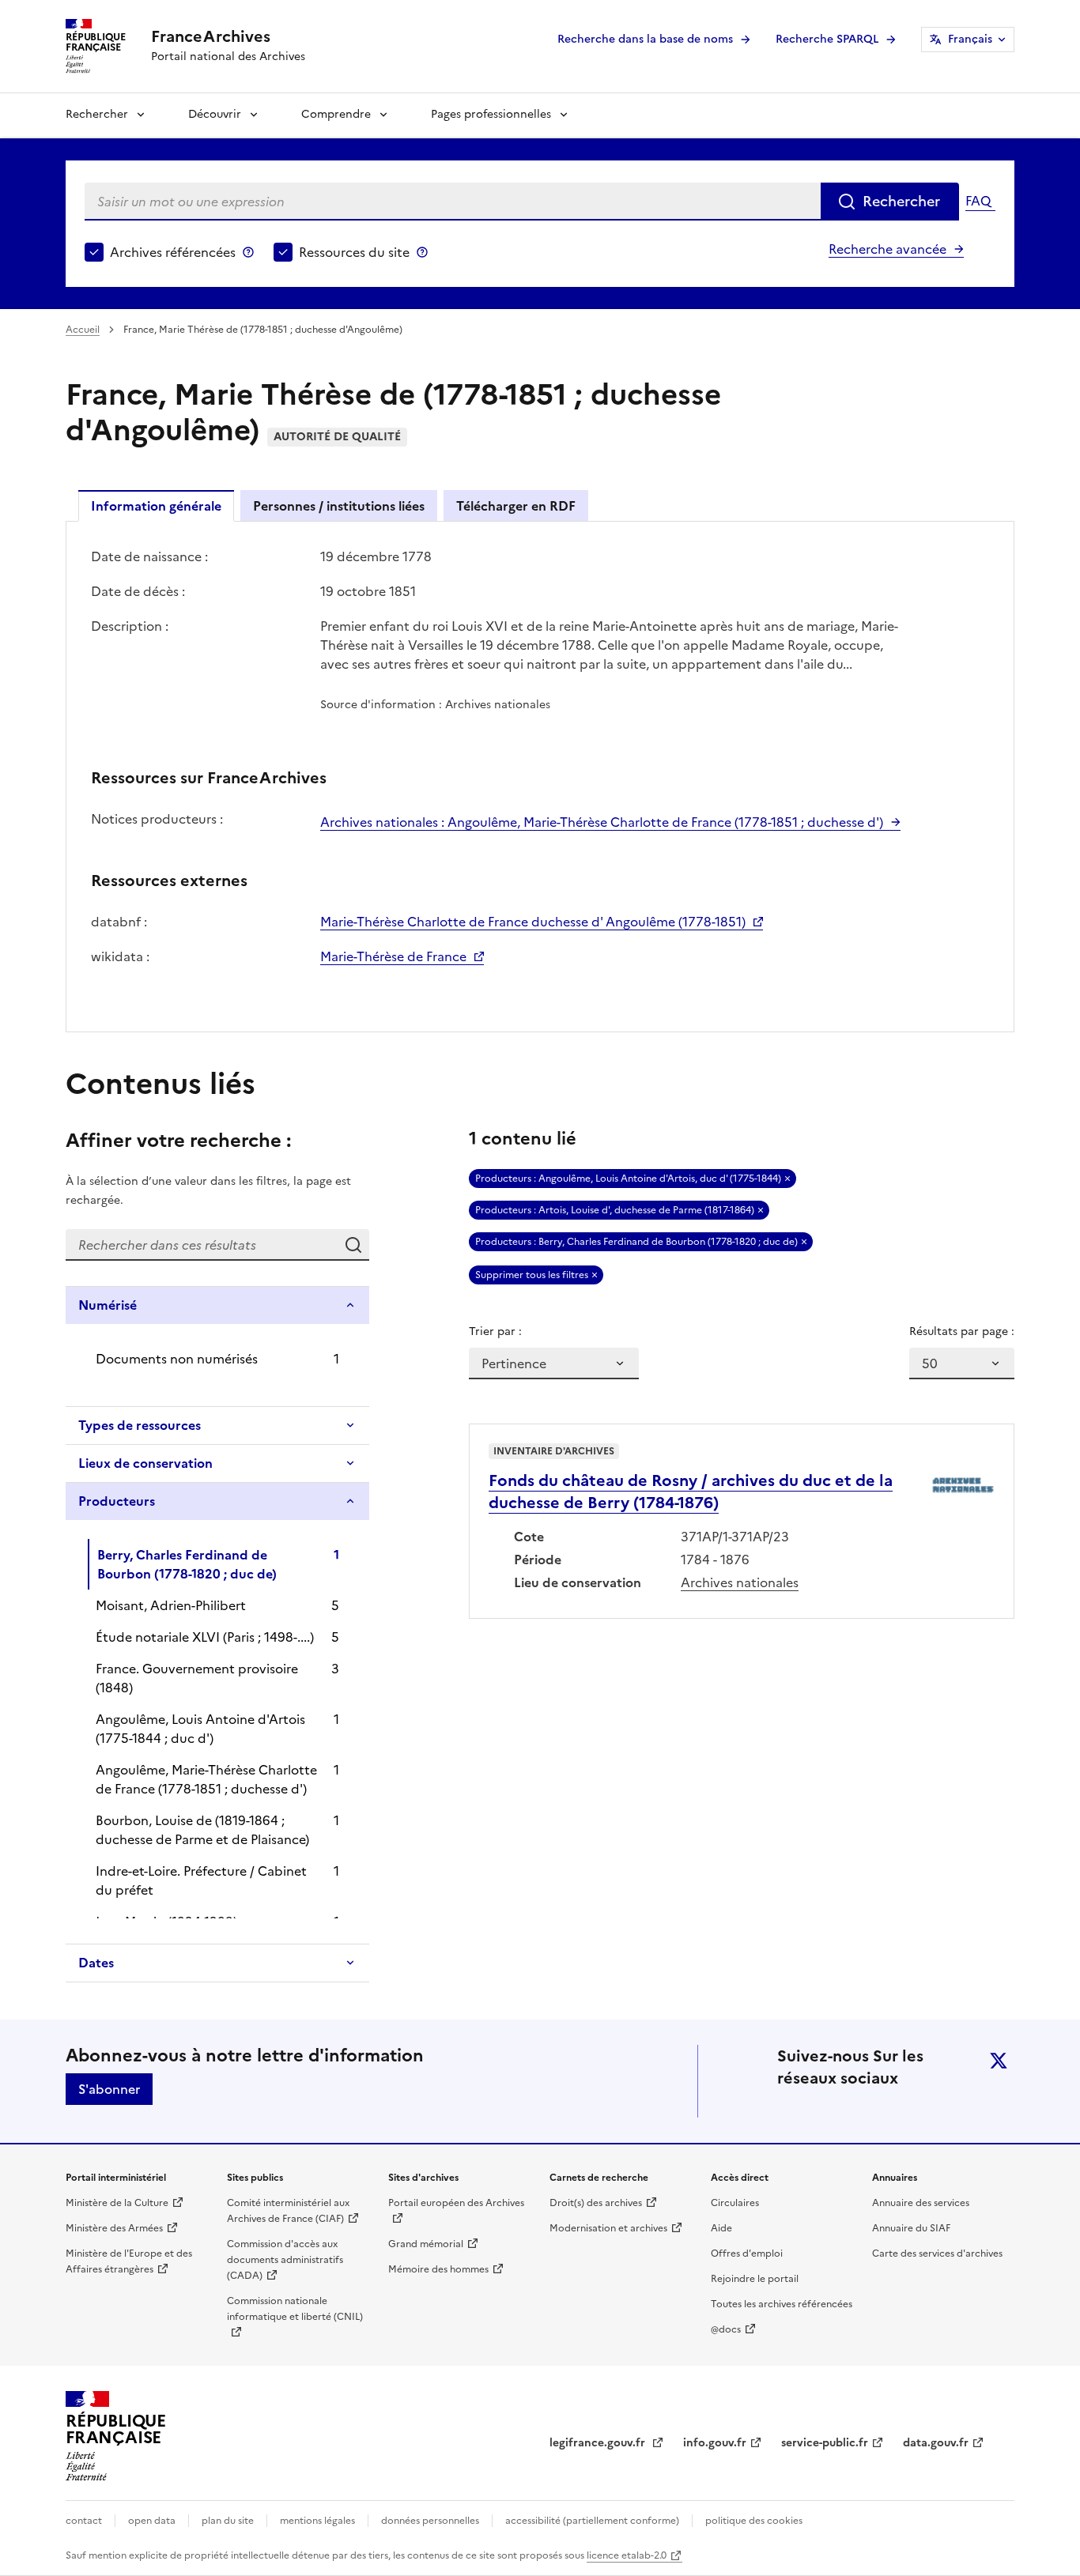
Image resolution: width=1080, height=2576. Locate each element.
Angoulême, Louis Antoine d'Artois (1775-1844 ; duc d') (200, 1729)
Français (970, 39)
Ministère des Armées (114, 2228)
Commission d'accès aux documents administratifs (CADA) (285, 2260)
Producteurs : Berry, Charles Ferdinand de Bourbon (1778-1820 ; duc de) (636, 1242)
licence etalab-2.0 (627, 2555)
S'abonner (109, 2089)
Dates (96, 1963)
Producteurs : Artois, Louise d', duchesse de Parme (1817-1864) (615, 1210)
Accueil (83, 330)
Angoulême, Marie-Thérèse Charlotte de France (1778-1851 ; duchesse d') (206, 1779)
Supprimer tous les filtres (532, 1275)
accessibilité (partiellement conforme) (592, 2521)
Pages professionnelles (491, 114)
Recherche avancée (887, 249)
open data (152, 2521)
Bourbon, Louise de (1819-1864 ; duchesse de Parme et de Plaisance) (202, 1830)
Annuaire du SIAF (911, 2228)
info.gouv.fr (715, 2443)
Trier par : (495, 1331)
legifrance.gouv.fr (599, 2443)
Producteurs (117, 1501)
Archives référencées (173, 252)
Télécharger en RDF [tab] (516, 506)
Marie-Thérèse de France (393, 956)
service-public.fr (825, 2443)
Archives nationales (740, 1582)
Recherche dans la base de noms (645, 39)
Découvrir (215, 114)
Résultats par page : (962, 1331)
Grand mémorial (426, 2244)
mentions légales (317, 2521)
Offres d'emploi (747, 2254)
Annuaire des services (921, 2203)
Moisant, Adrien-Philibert (171, 1605)
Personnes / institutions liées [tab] (339, 506)
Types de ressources (140, 1425)
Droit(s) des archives (596, 2203)
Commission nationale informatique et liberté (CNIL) (295, 2309)
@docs (726, 2329)
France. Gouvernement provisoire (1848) (197, 1678)
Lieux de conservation (145, 1463)
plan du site (228, 2521)
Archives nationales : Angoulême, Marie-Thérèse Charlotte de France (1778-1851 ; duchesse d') (602, 822)
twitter (999, 2061)
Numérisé (108, 1305)
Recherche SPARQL (827, 39)
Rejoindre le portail (755, 2279)
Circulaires (735, 2203)
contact (84, 2521)
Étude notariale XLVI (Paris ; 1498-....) (205, 1637)
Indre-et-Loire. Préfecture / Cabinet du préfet (201, 1880)
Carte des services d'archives (937, 2254)
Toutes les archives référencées (782, 2304)
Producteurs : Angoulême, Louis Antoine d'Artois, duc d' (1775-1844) (628, 1179)
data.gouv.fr (936, 2443)
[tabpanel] (540, 775)
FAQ (978, 201)
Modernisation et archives (608, 2228)
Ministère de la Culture (117, 2203)
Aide (721, 2228)
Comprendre (336, 114)
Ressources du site (354, 252)
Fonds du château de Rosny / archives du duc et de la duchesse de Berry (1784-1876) (691, 1492)
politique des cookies (754, 2521)
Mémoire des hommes (438, 2269)
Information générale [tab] (156, 506)
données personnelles (430, 2521)
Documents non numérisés (177, 1359)
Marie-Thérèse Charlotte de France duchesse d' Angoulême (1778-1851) (533, 922)
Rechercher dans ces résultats (353, 1245)
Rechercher (97, 114)
